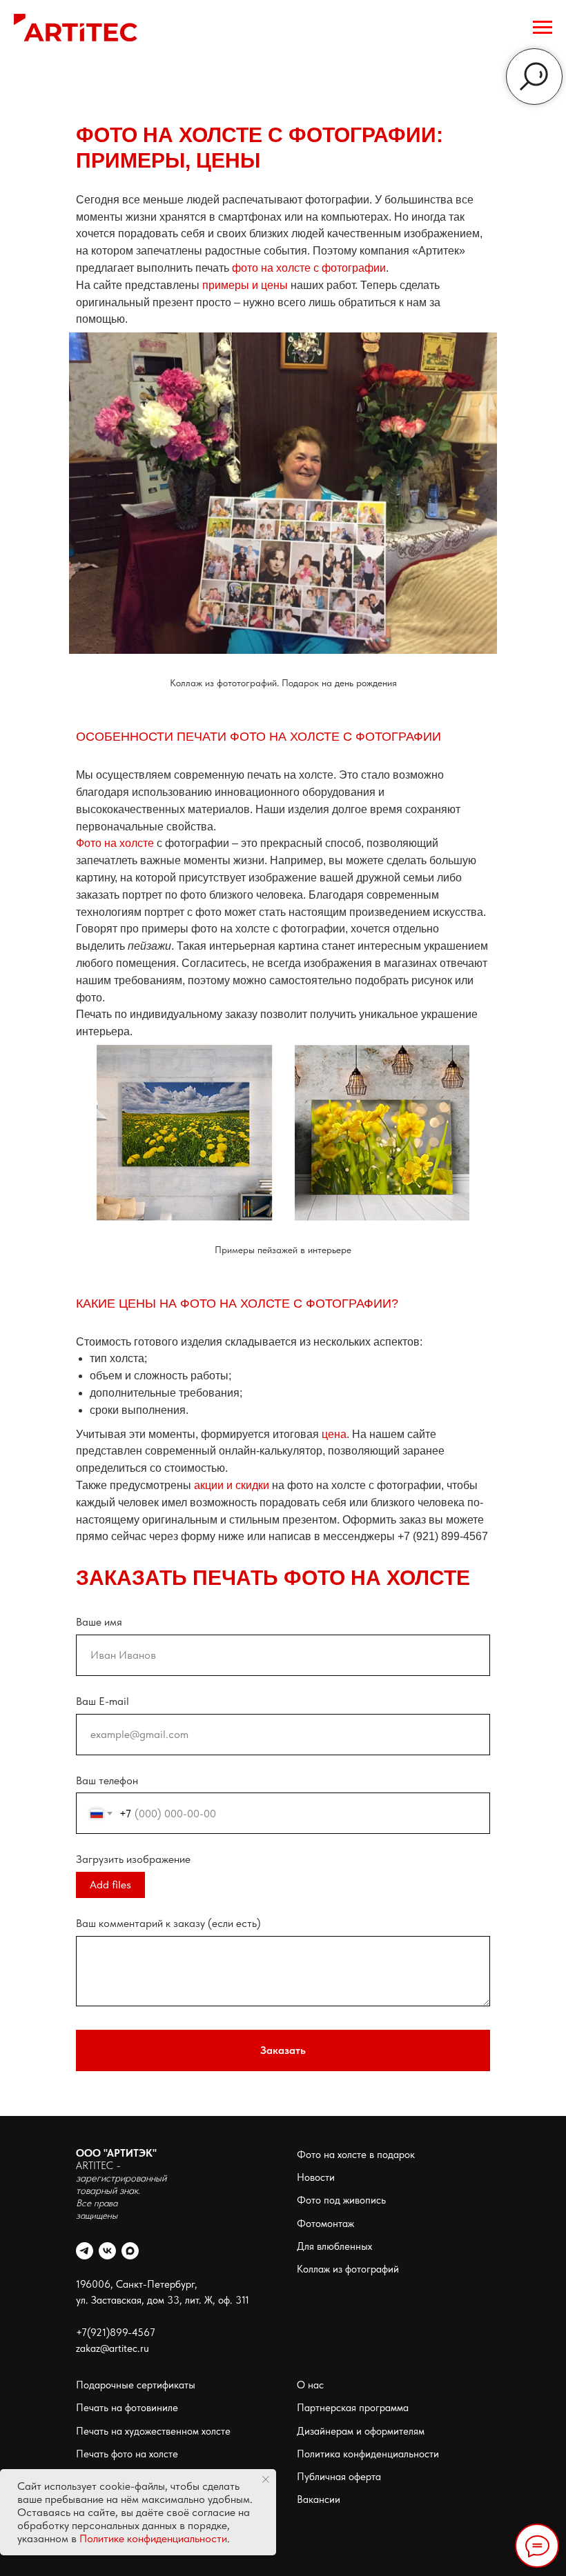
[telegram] (85, 2251)
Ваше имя (99, 1622)
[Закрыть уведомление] (266, 2479)
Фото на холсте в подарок (356, 2155)
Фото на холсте (115, 843)
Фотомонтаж (325, 2224)
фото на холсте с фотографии (309, 268)
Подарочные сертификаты (136, 2385)
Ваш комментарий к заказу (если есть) (168, 1923)
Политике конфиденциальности (153, 2538)
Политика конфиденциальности (368, 2454)
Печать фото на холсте (127, 2454)
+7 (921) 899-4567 (443, 1536)
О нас (310, 2385)
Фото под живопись (341, 2200)
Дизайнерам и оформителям (361, 2431)
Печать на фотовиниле (127, 2408)
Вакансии (319, 2499)
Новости (316, 2177)
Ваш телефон (107, 1780)
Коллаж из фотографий (348, 2269)
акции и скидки (232, 1485)
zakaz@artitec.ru (113, 2348)
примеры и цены (245, 285)
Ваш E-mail (103, 1701)
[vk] (107, 2251)
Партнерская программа (353, 2408)
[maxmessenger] (130, 2251)
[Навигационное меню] (543, 28)
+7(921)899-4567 (116, 2333)
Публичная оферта (339, 2477)
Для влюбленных (334, 2246)
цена (334, 1434)
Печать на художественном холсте (153, 2431)
